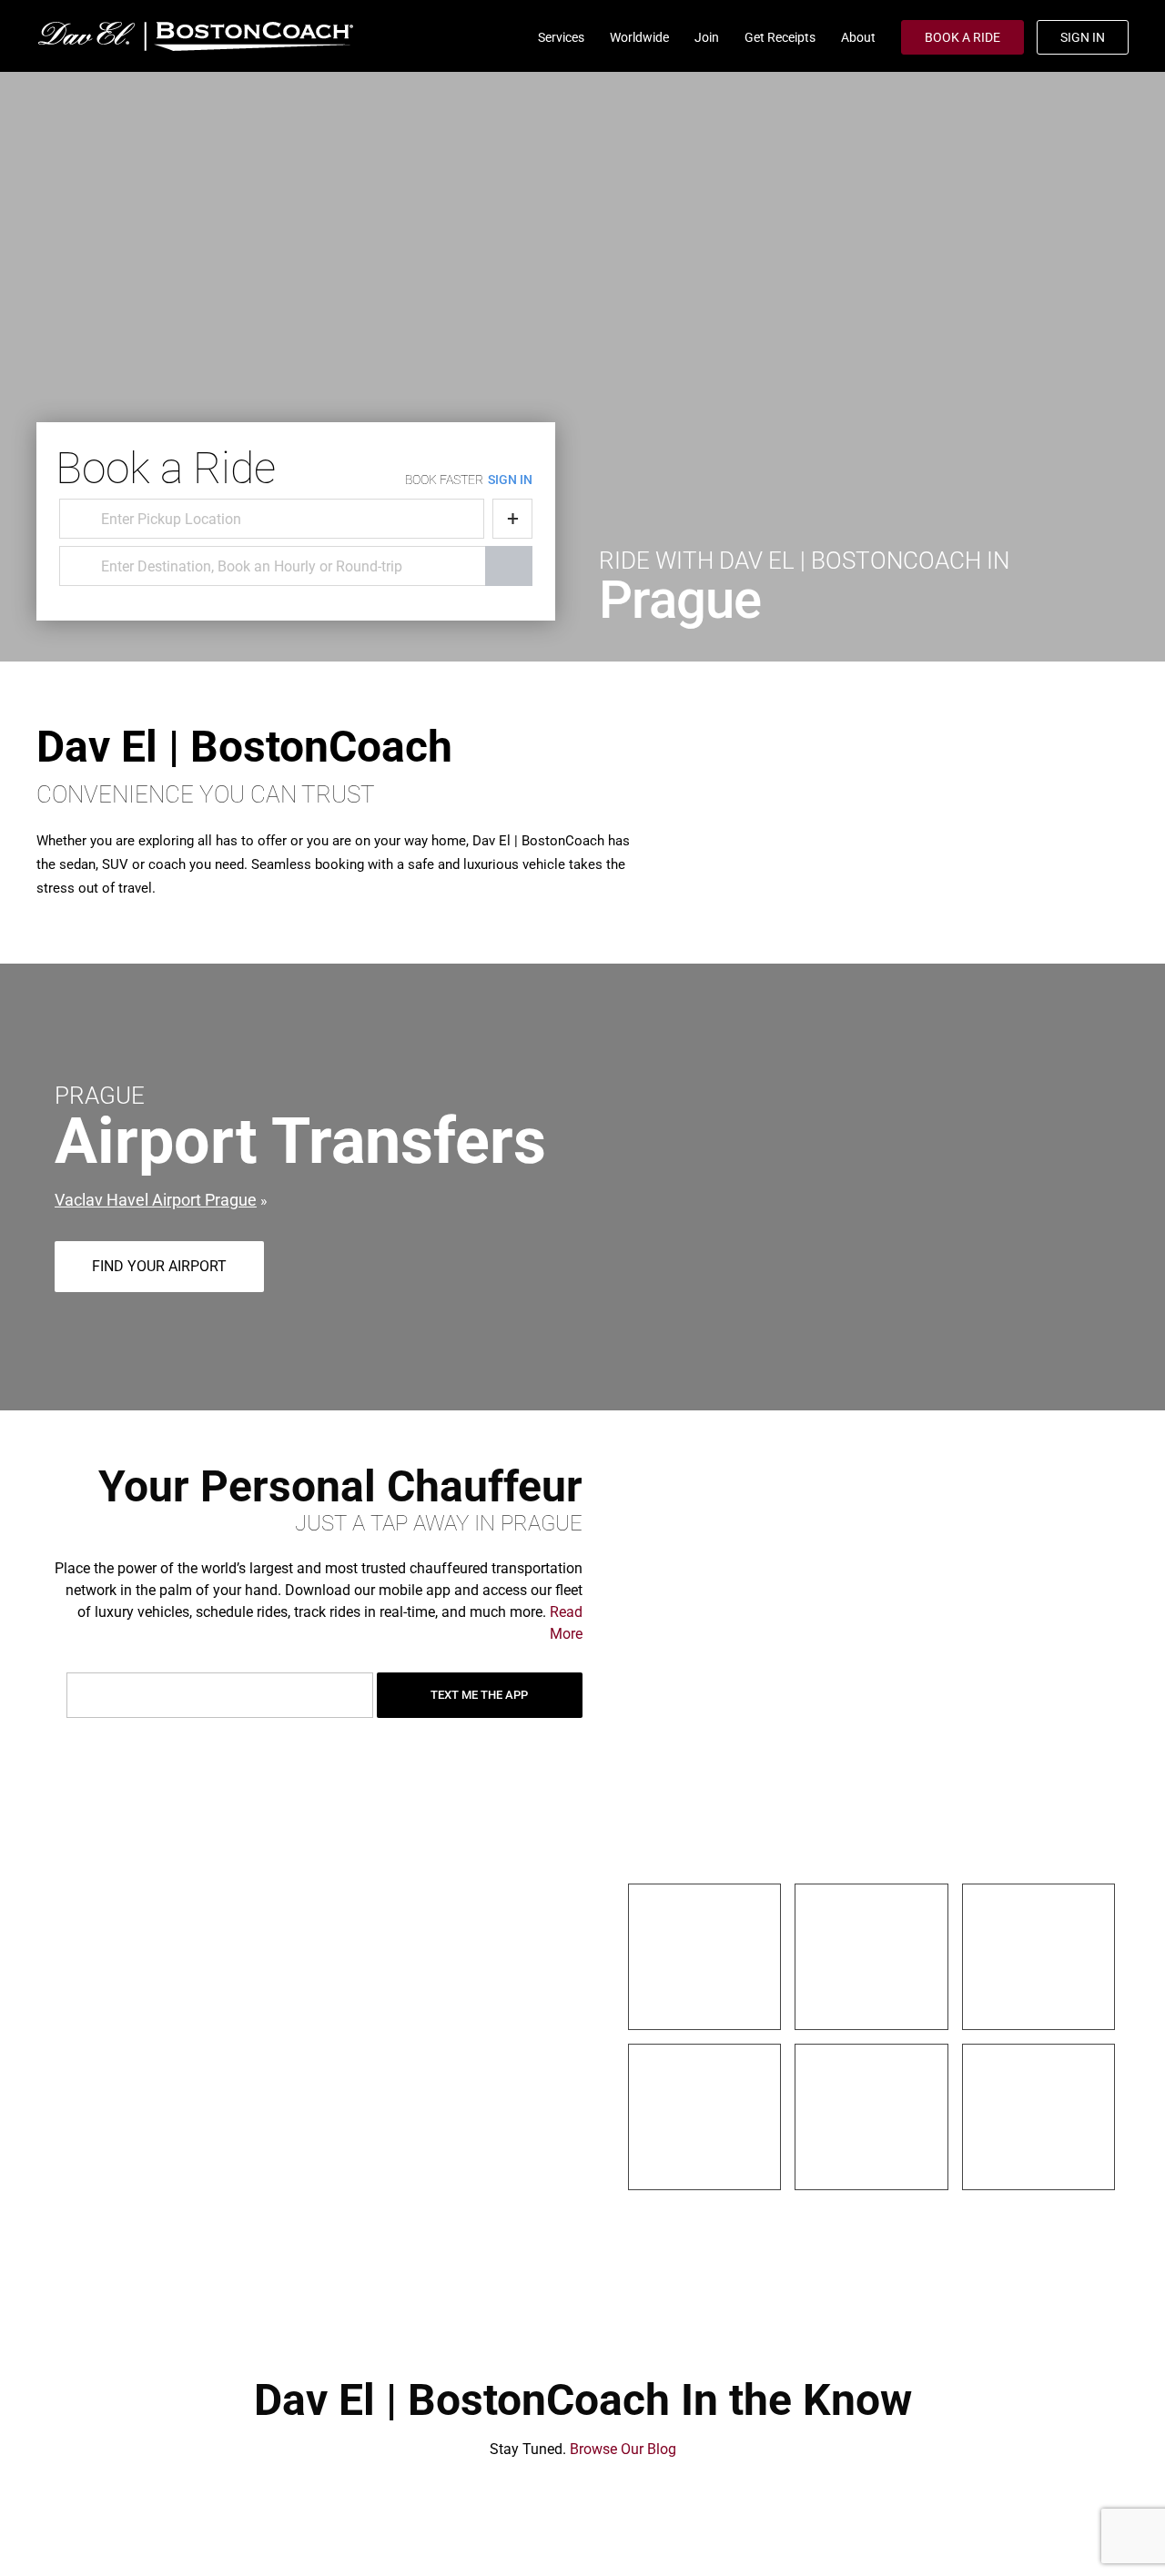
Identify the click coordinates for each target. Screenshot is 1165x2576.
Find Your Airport (159, 1266)
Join (707, 37)
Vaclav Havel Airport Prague (156, 1200)
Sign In (1083, 37)
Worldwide (639, 37)
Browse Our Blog (623, 2449)
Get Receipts (780, 37)
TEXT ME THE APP (479, 1695)
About (858, 37)
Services (561, 37)
